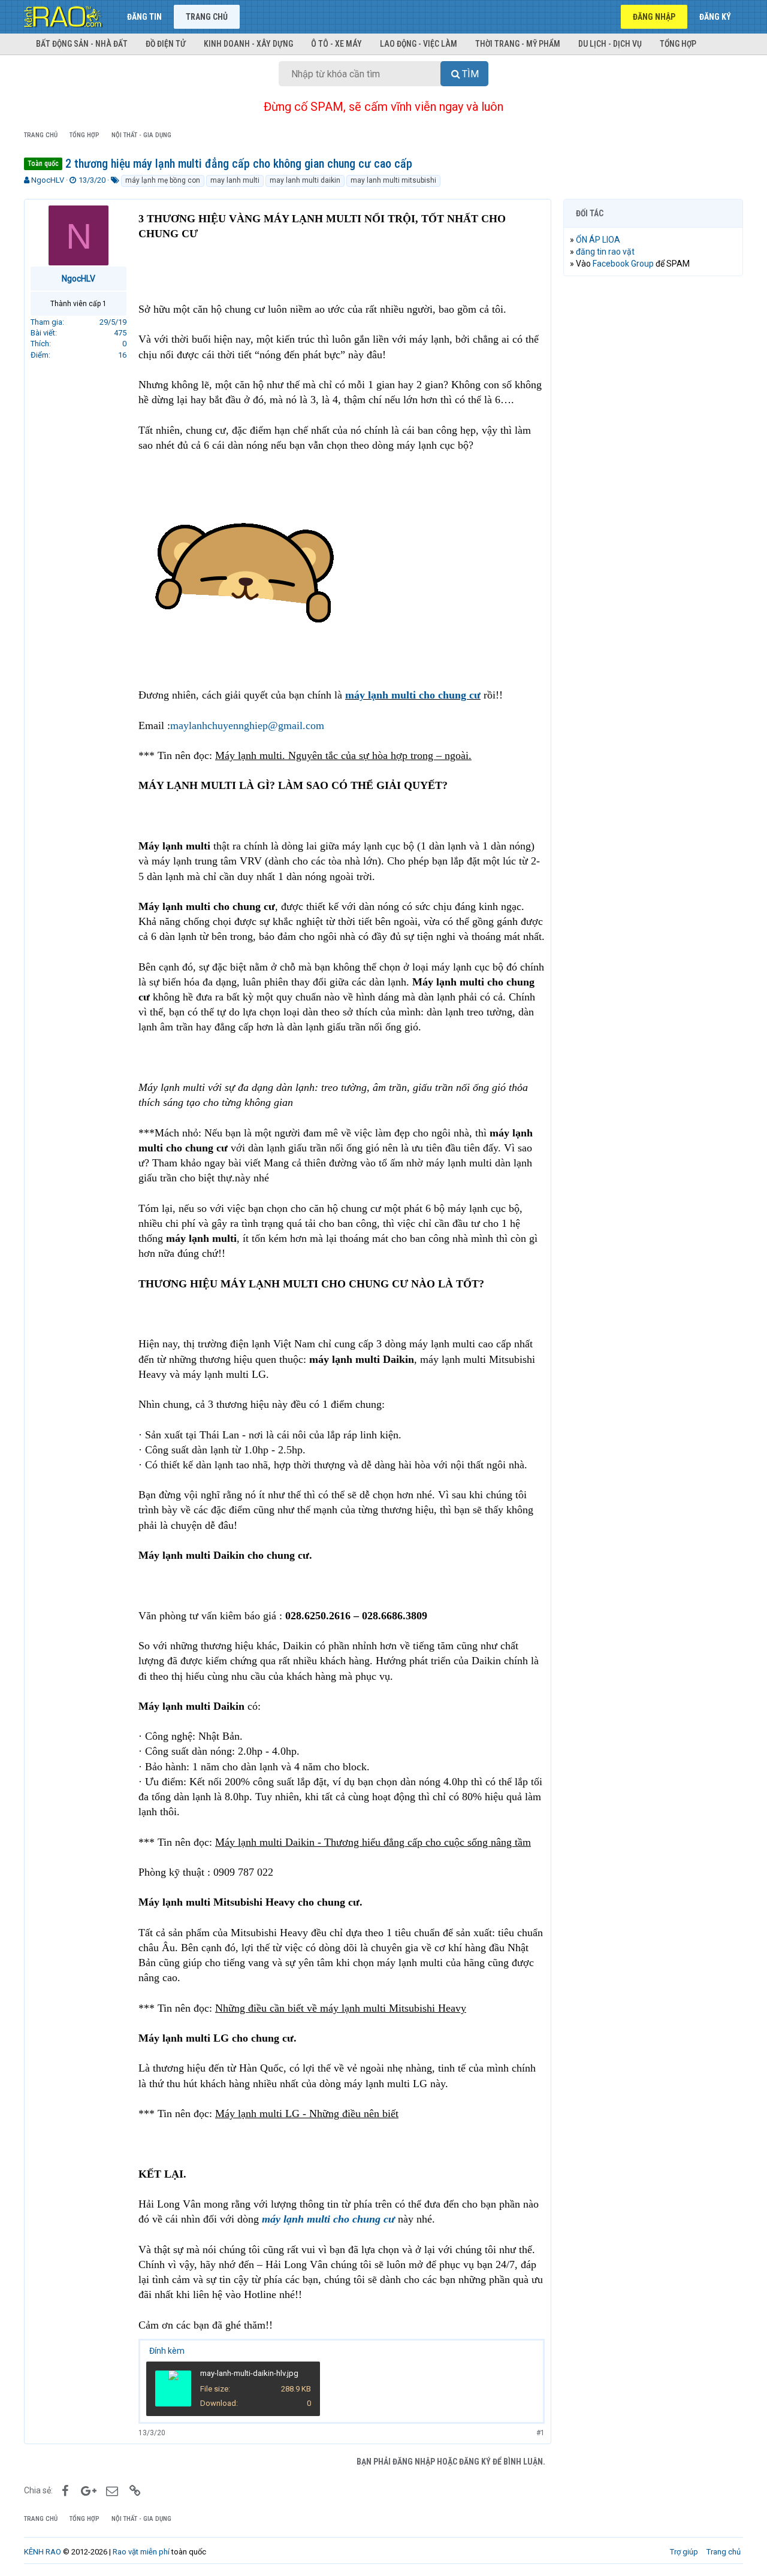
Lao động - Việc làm (419, 44)
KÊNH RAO (43, 2552)
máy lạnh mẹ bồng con (163, 180)
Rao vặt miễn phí (141, 2552)
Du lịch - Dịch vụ (610, 44)
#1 (540, 2433)
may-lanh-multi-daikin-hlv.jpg (249, 2373)
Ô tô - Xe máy (336, 44)
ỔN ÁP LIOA (598, 240)
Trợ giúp (684, 2552)
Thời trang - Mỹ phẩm (518, 44)
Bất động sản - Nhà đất (82, 44)
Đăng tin (144, 17)
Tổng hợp (678, 44)
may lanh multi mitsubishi (393, 180)
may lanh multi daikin (305, 180)
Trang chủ (207, 17)
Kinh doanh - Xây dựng (248, 44)
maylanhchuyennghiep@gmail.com (247, 725)
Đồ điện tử (166, 44)
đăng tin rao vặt (605, 252)
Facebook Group (623, 264)
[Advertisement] (653, 468)
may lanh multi (235, 180)
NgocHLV (48, 180)
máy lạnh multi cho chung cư (413, 695)
